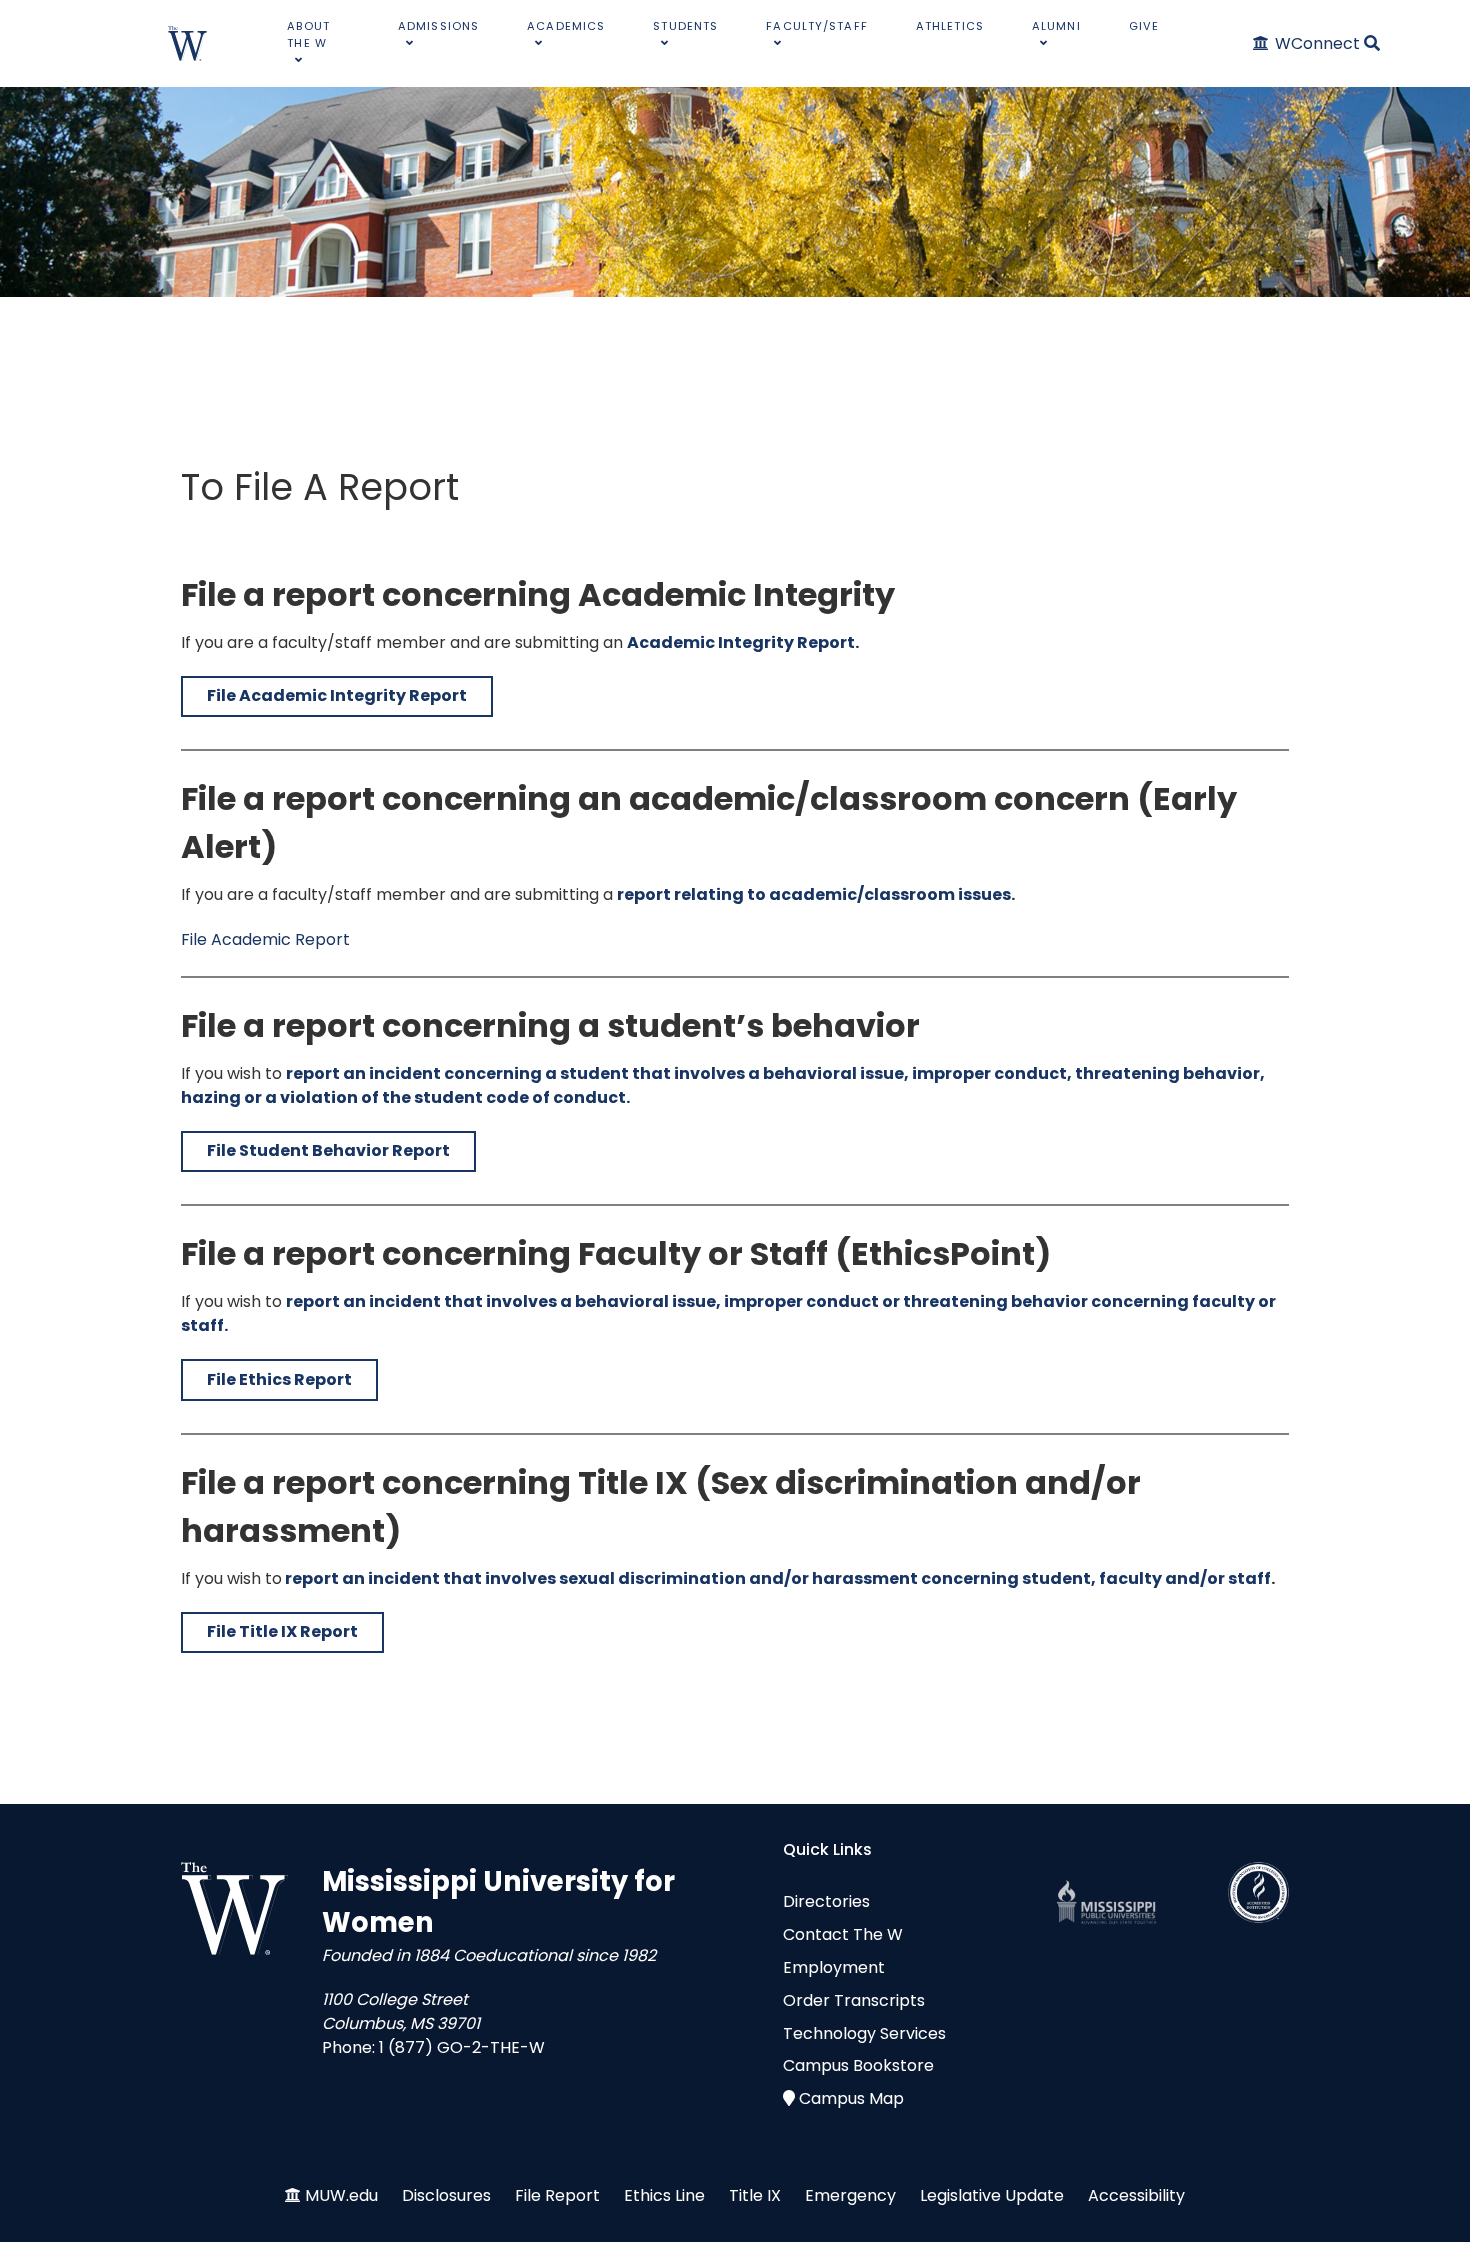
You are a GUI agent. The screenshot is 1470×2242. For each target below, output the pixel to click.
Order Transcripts (854, 2000)
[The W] (188, 43)
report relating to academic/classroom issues (814, 894)
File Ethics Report (279, 1379)
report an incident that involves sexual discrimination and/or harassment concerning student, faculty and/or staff (778, 1578)
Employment (834, 1967)
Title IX (755, 2195)
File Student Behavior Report (328, 1150)
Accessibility (1136, 2195)
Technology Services (864, 2033)
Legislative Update (992, 2195)
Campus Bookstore (858, 2065)
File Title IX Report (282, 1631)
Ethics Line (664, 2195)
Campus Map (851, 2098)
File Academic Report (265, 939)
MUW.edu (341, 2195)
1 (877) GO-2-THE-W (462, 2047)
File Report (557, 2195)
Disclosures (446, 2195)
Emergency (850, 2195)
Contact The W (843, 1934)
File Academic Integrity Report (337, 695)
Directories (826, 1901)
